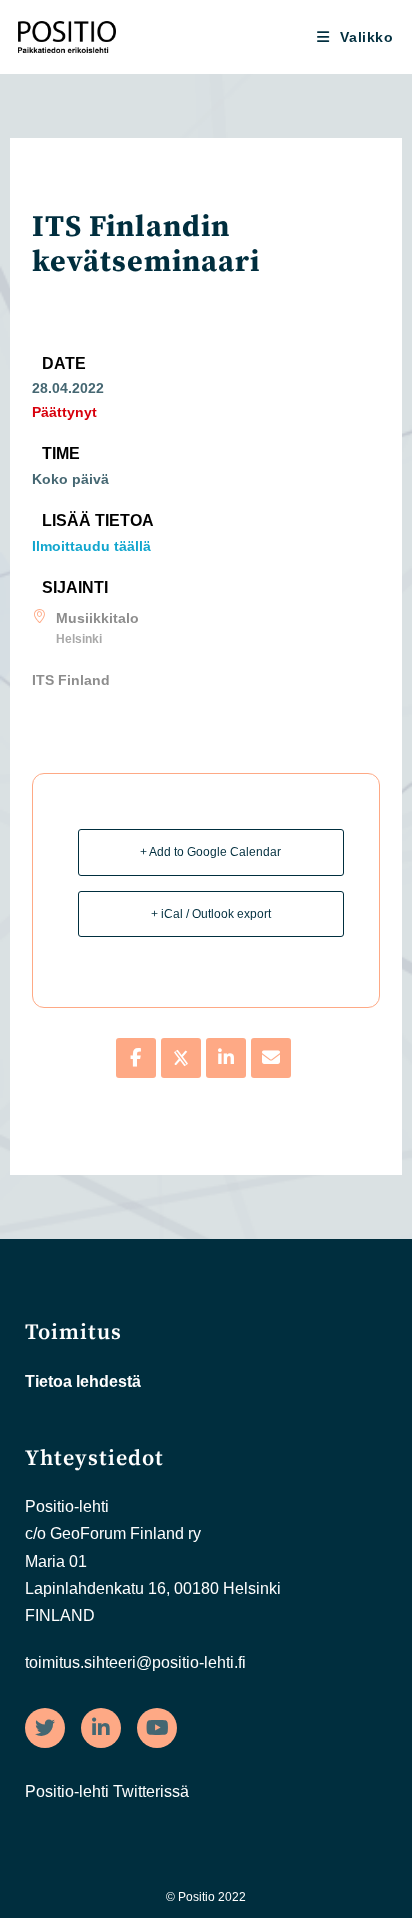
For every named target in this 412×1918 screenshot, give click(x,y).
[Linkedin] (226, 1058)
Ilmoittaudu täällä (91, 546)
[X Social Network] (181, 1058)
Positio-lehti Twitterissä (107, 1791)
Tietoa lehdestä (83, 1381)
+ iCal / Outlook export (211, 914)
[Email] (271, 1058)
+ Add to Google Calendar (210, 852)
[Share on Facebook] (136, 1058)
